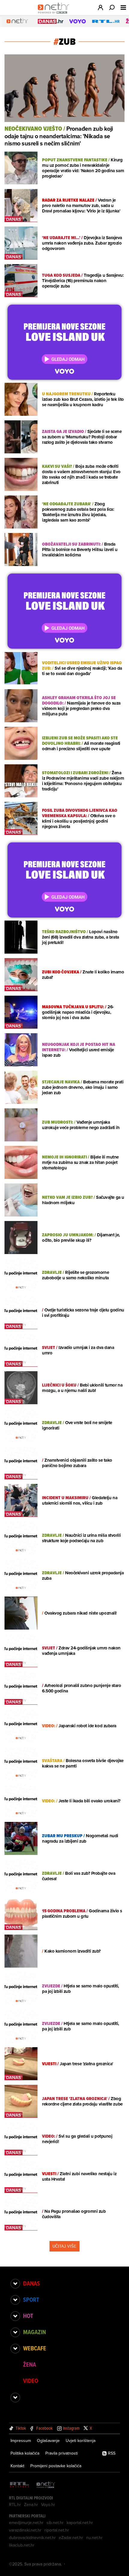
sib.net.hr (55, 2523)
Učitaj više (64, 2246)
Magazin (34, 2332)
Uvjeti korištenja (81, 2441)
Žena (30, 2364)
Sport (31, 2300)
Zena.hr (31, 2504)
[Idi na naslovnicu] (55, 14)
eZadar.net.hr (71, 2538)
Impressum (21, 2441)
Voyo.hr (48, 2504)
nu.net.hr (94, 2538)
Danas (31, 2283)
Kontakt (17, 2466)
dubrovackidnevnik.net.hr (32, 2538)
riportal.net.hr (57, 2530)
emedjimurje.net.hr (26, 2523)
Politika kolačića (25, 2453)
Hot (28, 2316)
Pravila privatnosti (61, 2453)
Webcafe (35, 2348)
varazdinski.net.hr (25, 2530)
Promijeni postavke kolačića (56, 2466)
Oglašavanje (48, 2441)
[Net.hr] (46, 2485)
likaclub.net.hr (22, 2545)
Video (31, 2381)
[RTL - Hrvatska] (19, 2485)
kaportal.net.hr (80, 2523)
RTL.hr (15, 2504)
